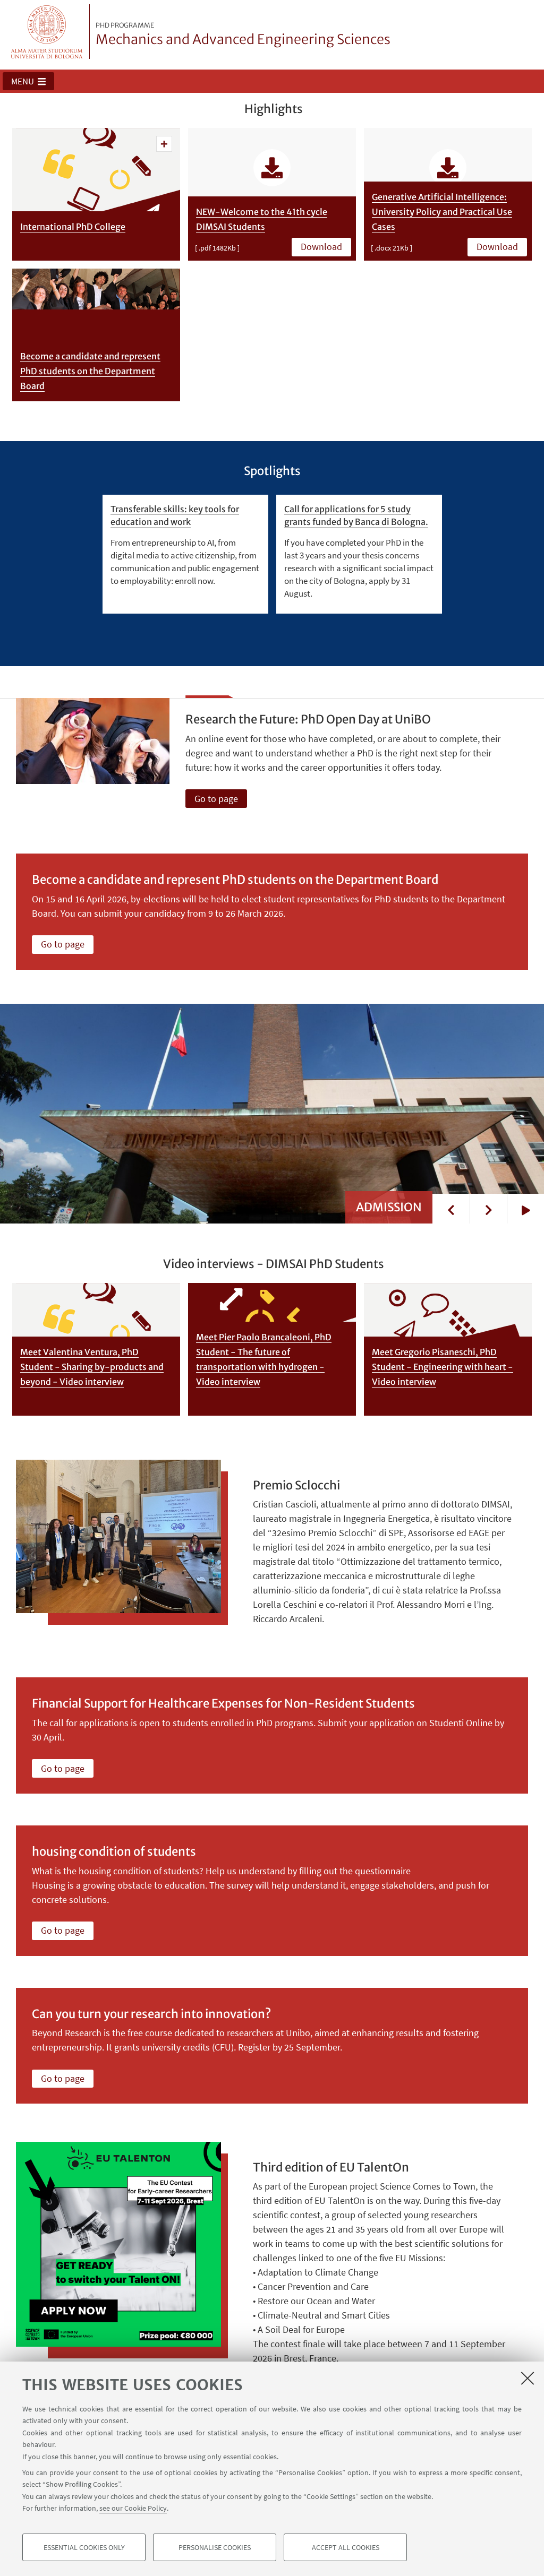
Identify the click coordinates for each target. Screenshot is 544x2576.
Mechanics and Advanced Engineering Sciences (243, 35)
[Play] (525, 1209)
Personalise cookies (215, 2547)
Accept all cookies (346, 2547)
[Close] (528, 2378)
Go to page (216, 799)
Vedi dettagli (164, 144)
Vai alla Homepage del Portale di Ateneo (47, 32)
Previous (451, 1209)
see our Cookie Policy (133, 2508)
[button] (28, 81)
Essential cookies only (84, 2547)
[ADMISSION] (272, 1113)
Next (488, 1209)
